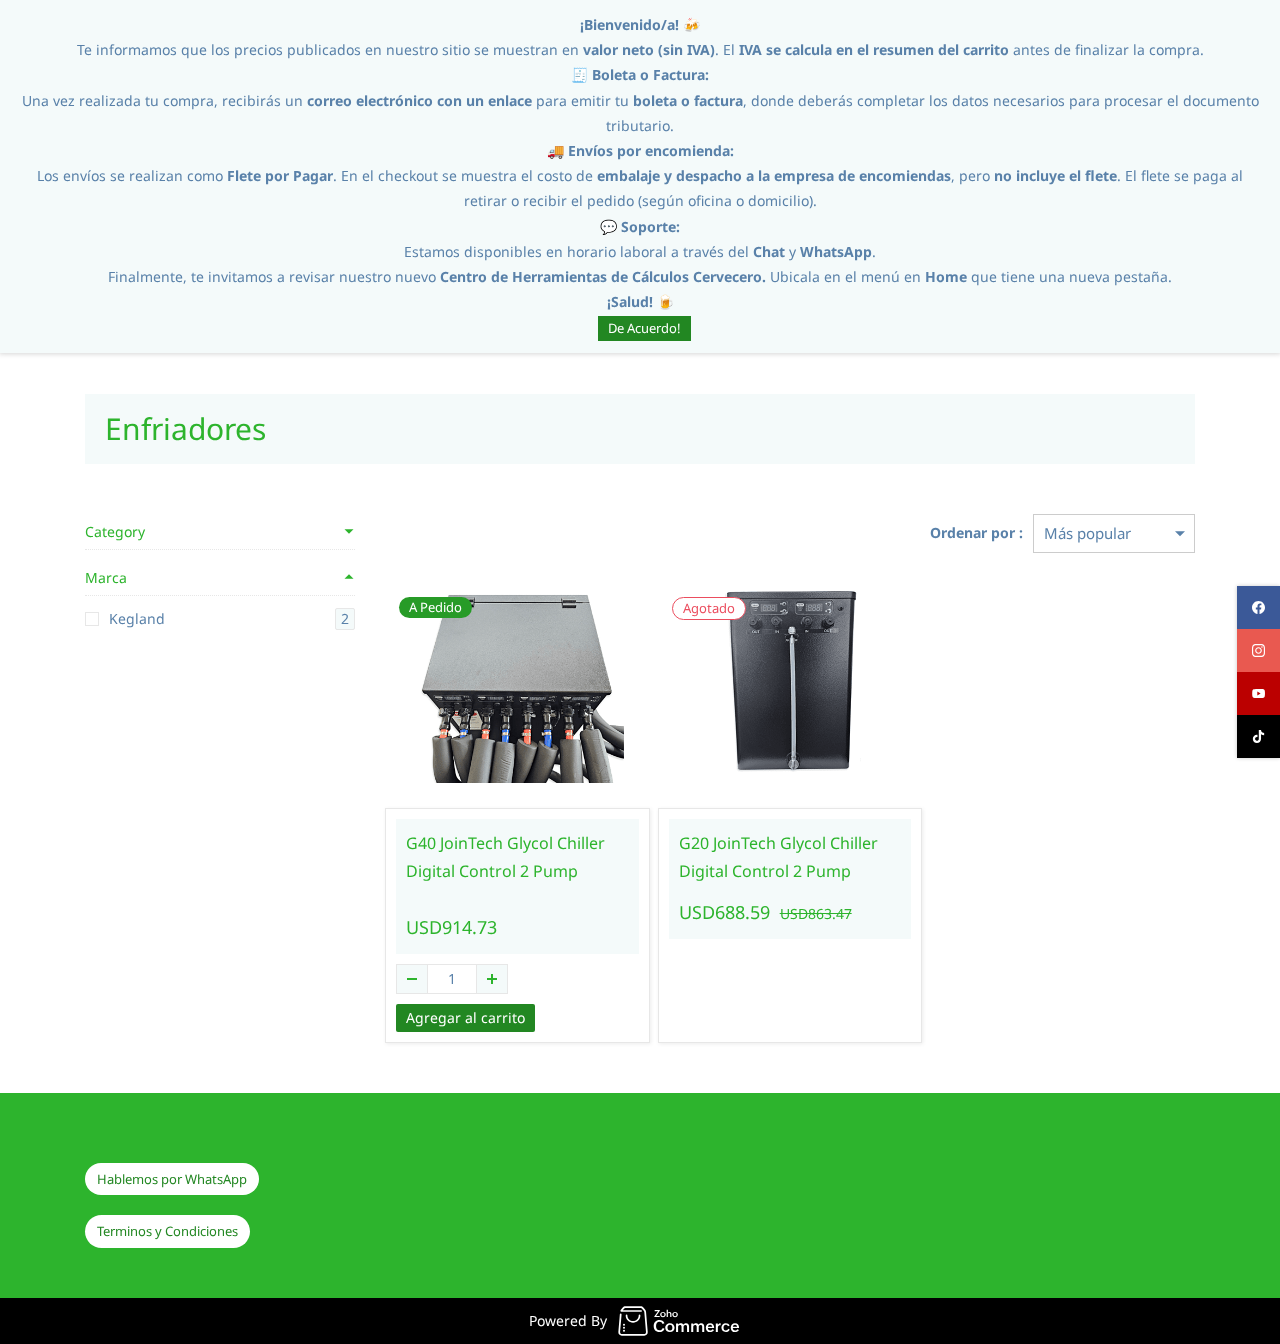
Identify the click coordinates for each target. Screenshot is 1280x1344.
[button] (172, 1179)
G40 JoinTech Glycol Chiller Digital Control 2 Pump (505, 857)
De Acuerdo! (644, 328)
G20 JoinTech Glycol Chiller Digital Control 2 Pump (778, 857)
